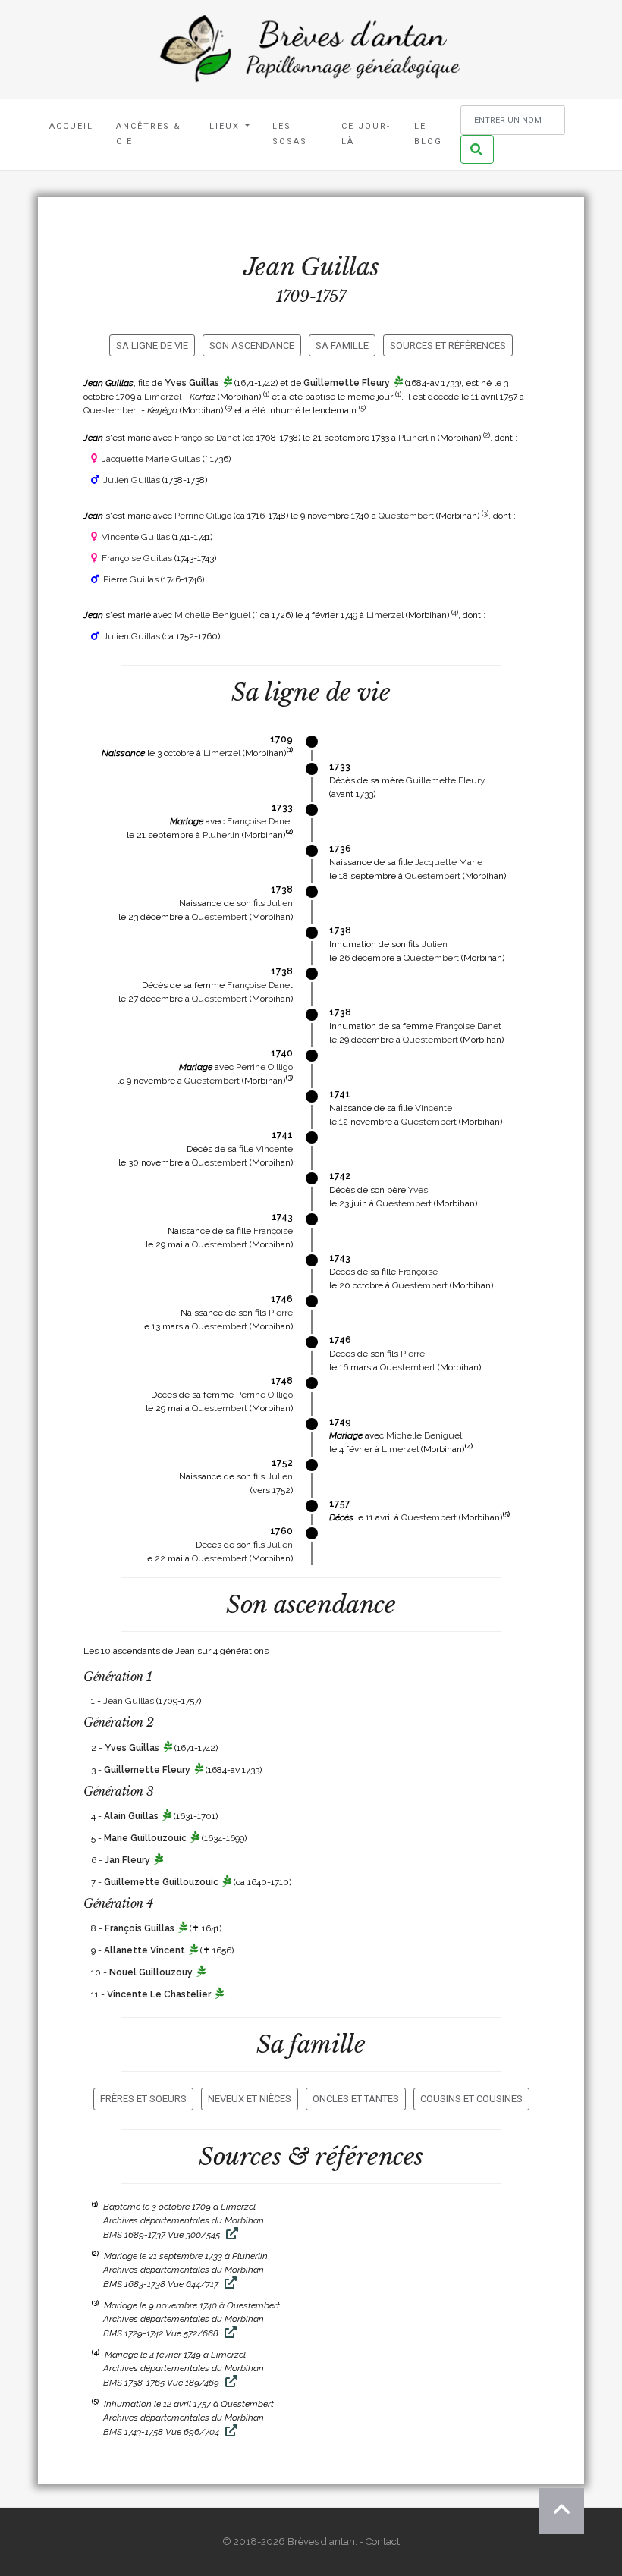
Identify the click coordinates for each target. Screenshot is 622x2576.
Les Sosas (290, 134)
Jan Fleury (127, 1860)
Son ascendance (252, 345)
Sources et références (448, 345)
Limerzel (163, 397)
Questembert (111, 410)
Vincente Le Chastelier (159, 1994)
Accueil (71, 126)
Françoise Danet (207, 438)
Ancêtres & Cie (149, 134)
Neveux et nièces (250, 2099)
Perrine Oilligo (203, 516)
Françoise (273, 1231)
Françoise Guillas (137, 558)
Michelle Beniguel (212, 615)
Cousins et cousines (471, 2099)
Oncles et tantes (356, 2099)
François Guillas (140, 1928)
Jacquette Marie (449, 862)
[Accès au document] (230, 2235)
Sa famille (342, 345)
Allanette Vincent (145, 1950)
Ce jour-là (366, 134)
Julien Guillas (132, 480)
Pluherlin (417, 438)
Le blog (428, 134)
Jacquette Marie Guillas (151, 459)
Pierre (281, 1313)
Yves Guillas (192, 383)
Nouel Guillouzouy (151, 1972)
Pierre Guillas (131, 579)
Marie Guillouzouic (145, 1838)
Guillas (339, 267)
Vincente (434, 1108)
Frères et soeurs (143, 2099)
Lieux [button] (226, 126)
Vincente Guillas (136, 537)
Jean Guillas (129, 1701)
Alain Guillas (131, 1816)
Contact (383, 2541)
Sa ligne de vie (152, 345)
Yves (418, 1190)
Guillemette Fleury (347, 383)
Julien (280, 903)
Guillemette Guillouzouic (161, 1882)
